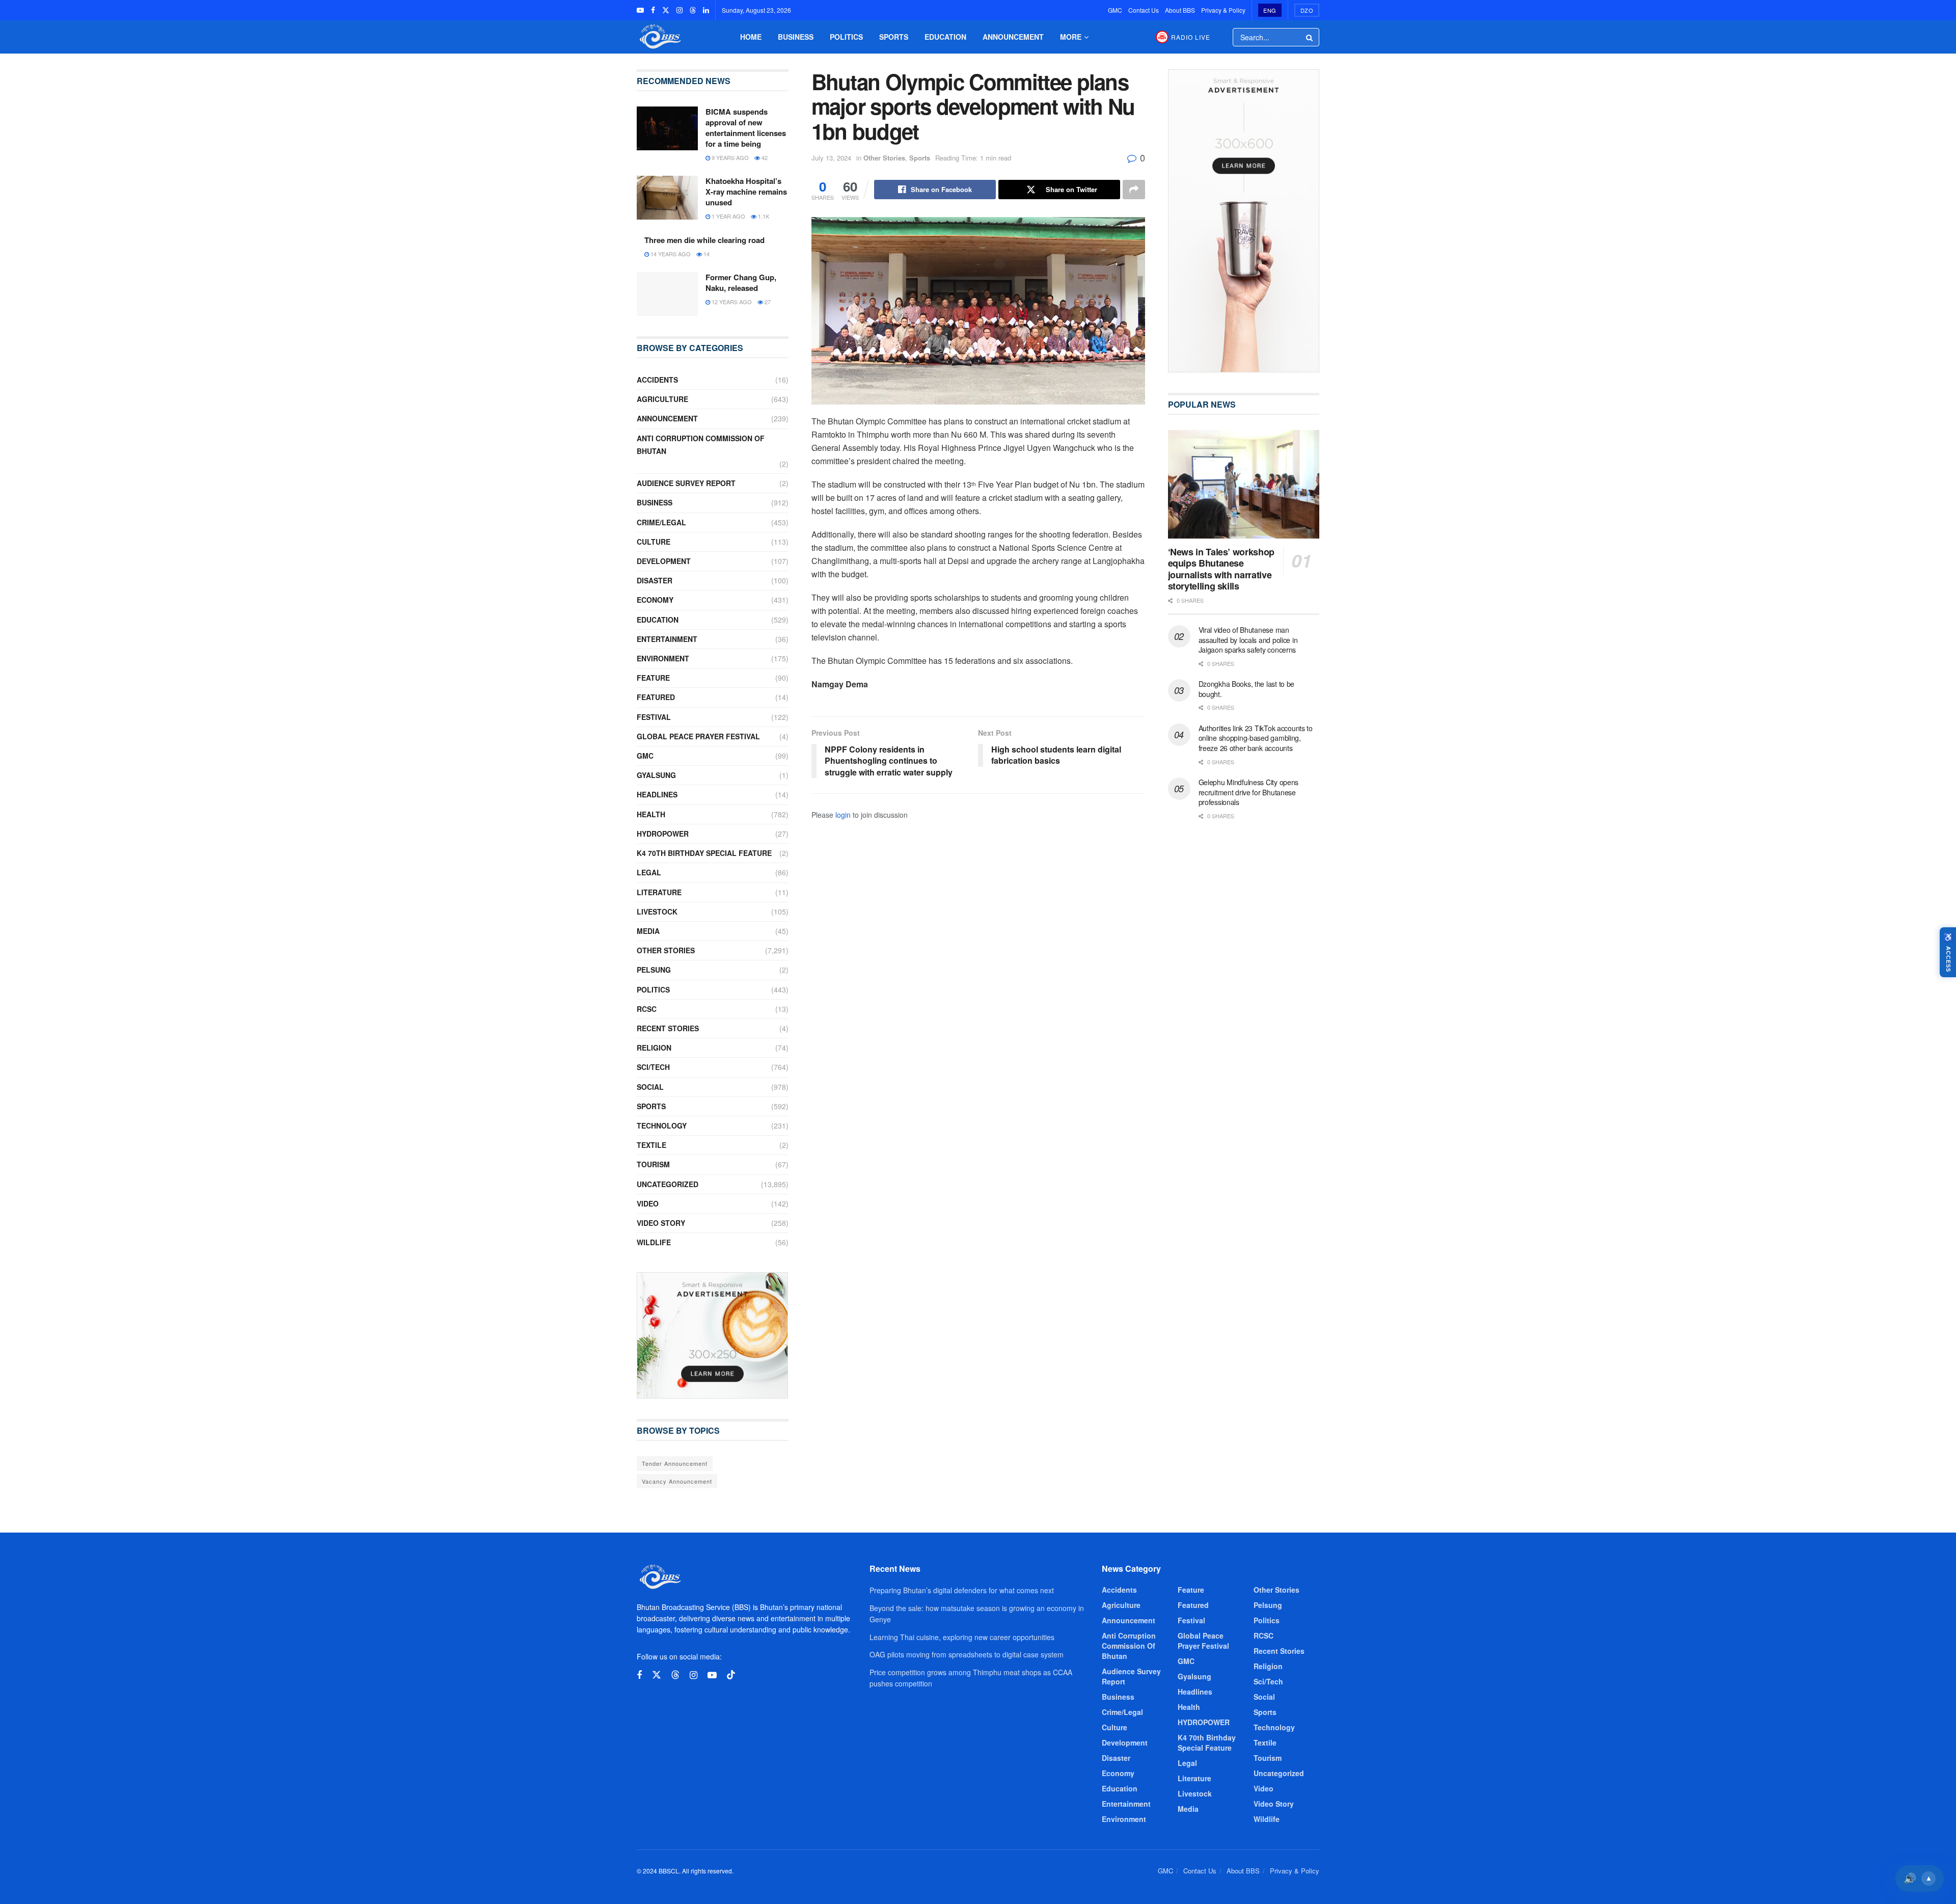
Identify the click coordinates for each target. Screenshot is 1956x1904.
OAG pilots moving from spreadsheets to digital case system (967, 1654)
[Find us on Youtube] (640, 10)
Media (648, 931)
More (1071, 37)
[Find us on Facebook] (653, 10)
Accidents (657, 380)
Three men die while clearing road (704, 240)
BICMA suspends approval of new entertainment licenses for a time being (746, 128)
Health (651, 814)
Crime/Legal (661, 522)
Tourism (653, 1164)
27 (767, 302)
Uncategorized (668, 1184)
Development (664, 561)
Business (796, 37)
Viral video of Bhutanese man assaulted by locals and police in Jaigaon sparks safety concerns (1248, 640)
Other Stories (884, 158)
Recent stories (668, 1028)
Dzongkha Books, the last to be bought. (1247, 689)
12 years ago (731, 302)
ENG (1270, 10)
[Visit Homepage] (659, 37)
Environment (663, 658)
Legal (649, 872)
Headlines (657, 794)
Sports (894, 37)
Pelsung (654, 970)
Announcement (1013, 37)
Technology (662, 1125)
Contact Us (1144, 10)
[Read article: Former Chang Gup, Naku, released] (667, 294)
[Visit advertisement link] (713, 1335)
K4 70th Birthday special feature (704, 853)
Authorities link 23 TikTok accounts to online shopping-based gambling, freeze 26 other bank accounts (1256, 738)
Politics (846, 37)
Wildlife (654, 1242)
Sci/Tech (653, 1067)
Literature (659, 892)
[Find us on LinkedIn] (706, 10)
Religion (654, 1048)
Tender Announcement (675, 1463)
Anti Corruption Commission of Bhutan (701, 445)
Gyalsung (656, 775)
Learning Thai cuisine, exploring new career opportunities (962, 1637)
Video (648, 1203)
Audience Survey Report (686, 483)
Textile (651, 1145)
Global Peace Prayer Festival (698, 736)
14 (706, 254)
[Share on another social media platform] (1134, 190)
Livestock (657, 911)
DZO (1307, 10)
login (843, 815)
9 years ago (729, 157)
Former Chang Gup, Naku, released (741, 283)
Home (751, 37)
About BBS (1180, 10)
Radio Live (1191, 37)
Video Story (661, 1223)
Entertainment (667, 639)
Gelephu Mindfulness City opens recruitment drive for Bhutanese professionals (1249, 792)
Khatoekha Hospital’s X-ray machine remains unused (746, 192)
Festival (654, 717)
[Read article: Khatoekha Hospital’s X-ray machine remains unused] (667, 198)
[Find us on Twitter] (666, 10)
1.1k (763, 216)
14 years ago (670, 254)
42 (764, 157)
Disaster (655, 580)
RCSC (647, 1009)
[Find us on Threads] (693, 10)
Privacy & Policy (1223, 10)
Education (945, 37)
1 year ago (728, 216)
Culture (654, 542)
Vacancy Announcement (677, 1481)
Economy (655, 600)
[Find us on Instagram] (680, 10)
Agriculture (662, 399)
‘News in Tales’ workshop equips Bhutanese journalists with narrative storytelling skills (1221, 569)
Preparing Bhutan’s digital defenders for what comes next (962, 1590)
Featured (656, 697)
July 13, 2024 (831, 158)
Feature (653, 678)
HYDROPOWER (663, 834)
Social (650, 1087)
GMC (1115, 10)
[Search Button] (1310, 37)
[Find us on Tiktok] (731, 1675)
